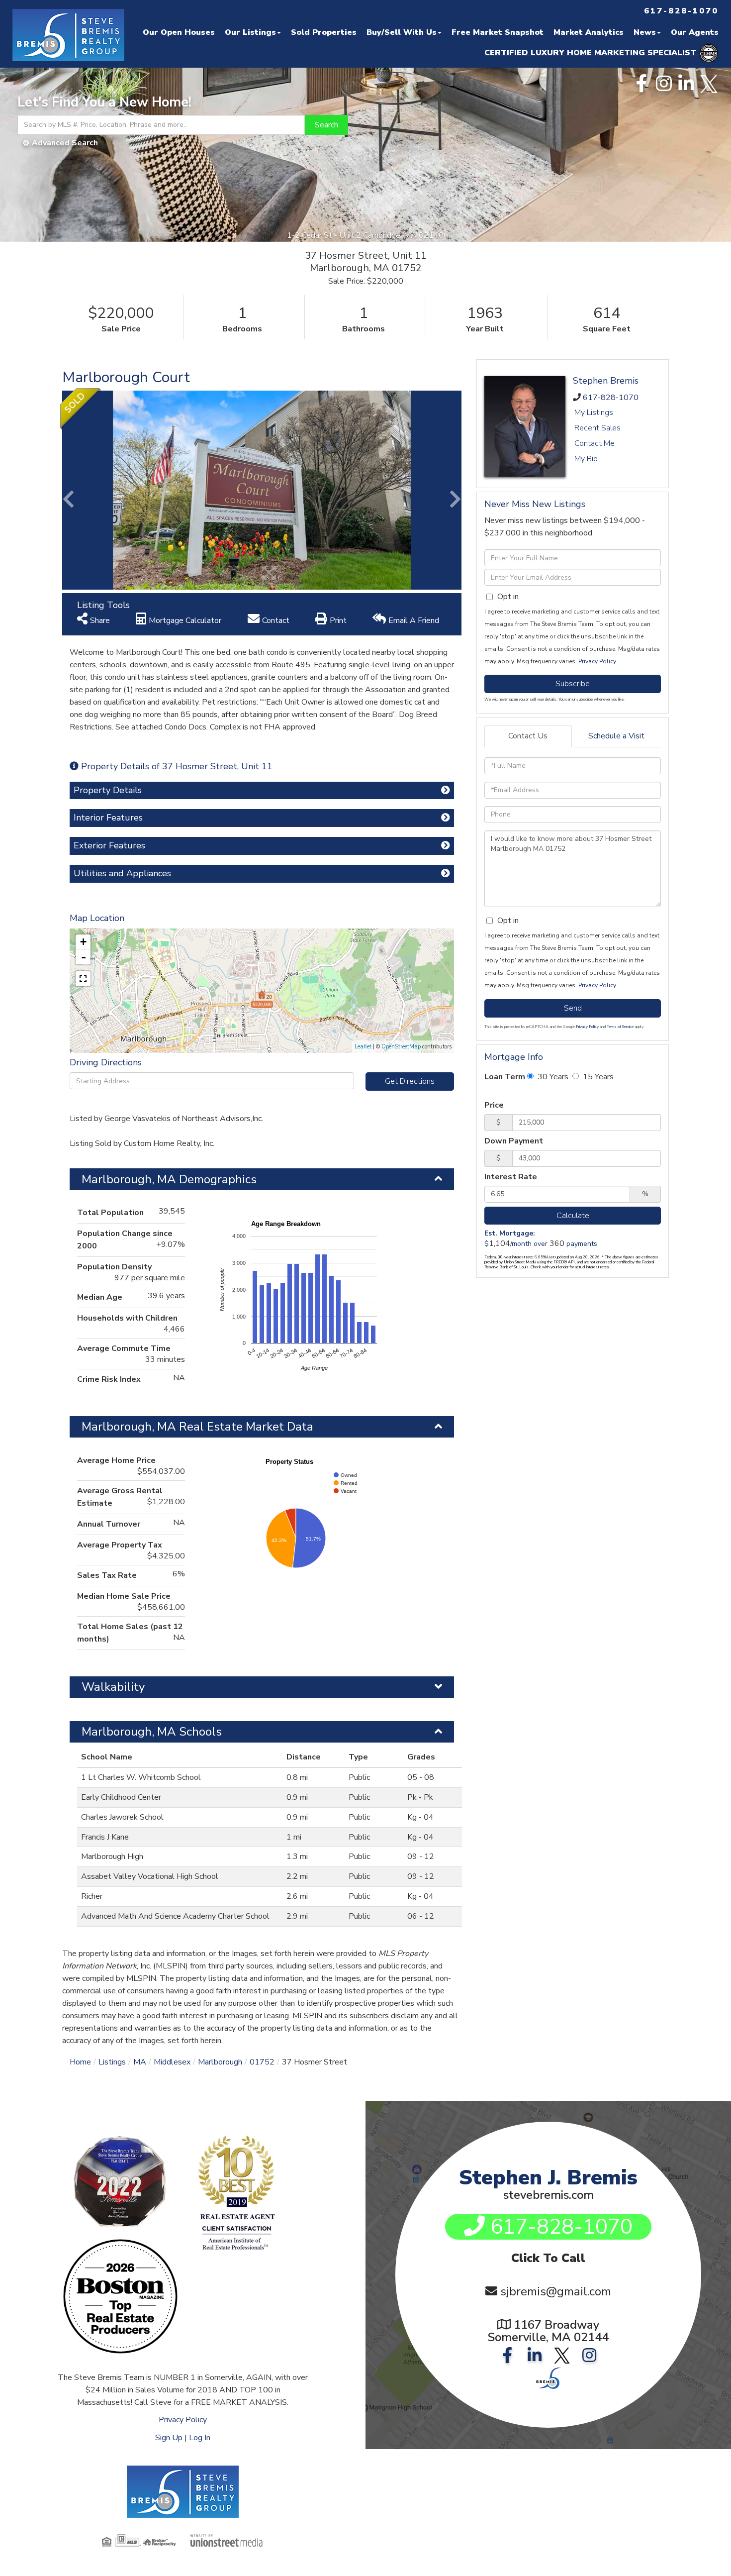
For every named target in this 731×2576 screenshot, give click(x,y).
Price (494, 1105)
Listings (112, 2062)
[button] (326, 125)
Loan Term (505, 1077)
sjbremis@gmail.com (556, 2291)
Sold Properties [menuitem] (324, 32)
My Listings (594, 412)
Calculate (573, 1216)
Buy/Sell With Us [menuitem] (402, 32)
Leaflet (363, 1047)
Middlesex (172, 2062)
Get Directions (410, 1081)
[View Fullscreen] (83, 979)
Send (573, 1008)
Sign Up (169, 2438)
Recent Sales (597, 428)
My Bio (586, 459)
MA (140, 2062)
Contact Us (528, 736)
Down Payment (514, 1141)
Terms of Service (620, 1027)
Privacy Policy (597, 661)
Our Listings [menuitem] (250, 32)
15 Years (597, 1077)
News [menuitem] (645, 32)
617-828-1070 (611, 398)
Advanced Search (65, 143)
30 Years (552, 1077)
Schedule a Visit (616, 736)
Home (80, 2062)
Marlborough (220, 2062)
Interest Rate (511, 1177)
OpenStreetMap (401, 1047)
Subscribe (573, 684)
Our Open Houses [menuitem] (179, 32)
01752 (262, 2062)
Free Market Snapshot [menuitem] (498, 32)
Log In (200, 2438)
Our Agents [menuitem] (695, 32)
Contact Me (594, 443)
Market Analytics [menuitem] (589, 32)
